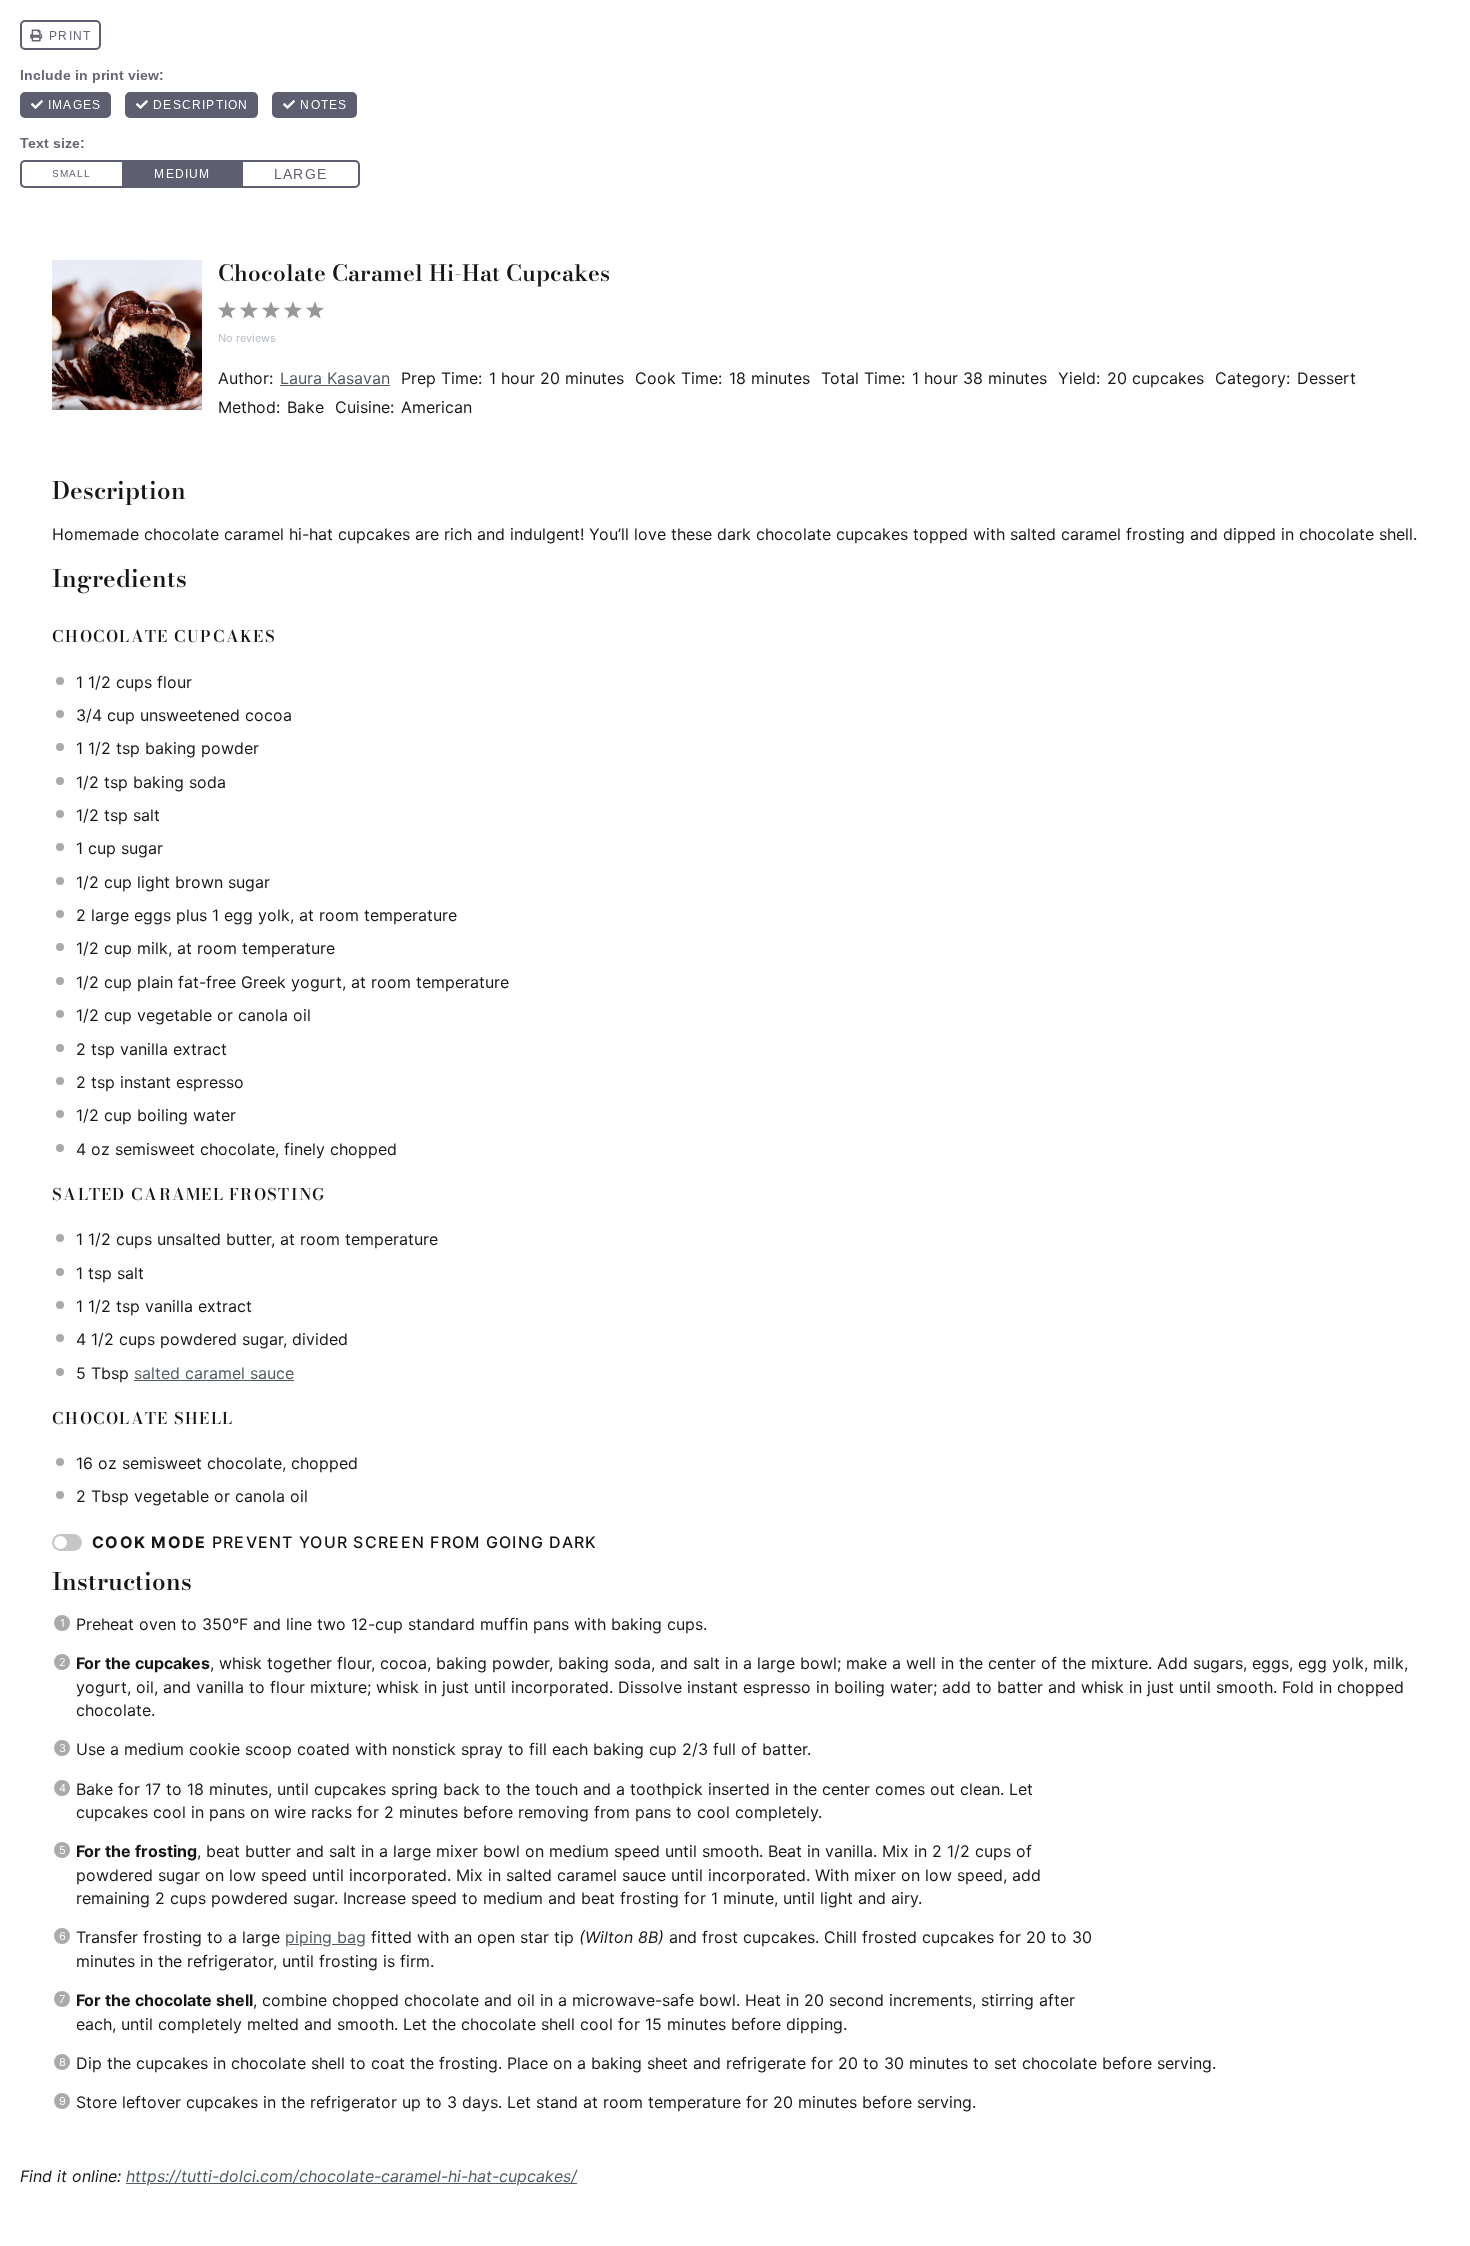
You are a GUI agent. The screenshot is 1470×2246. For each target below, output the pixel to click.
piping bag (325, 1937)
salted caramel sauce (214, 1373)
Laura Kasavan (335, 378)
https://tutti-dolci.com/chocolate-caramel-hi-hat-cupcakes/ (351, 2176)
